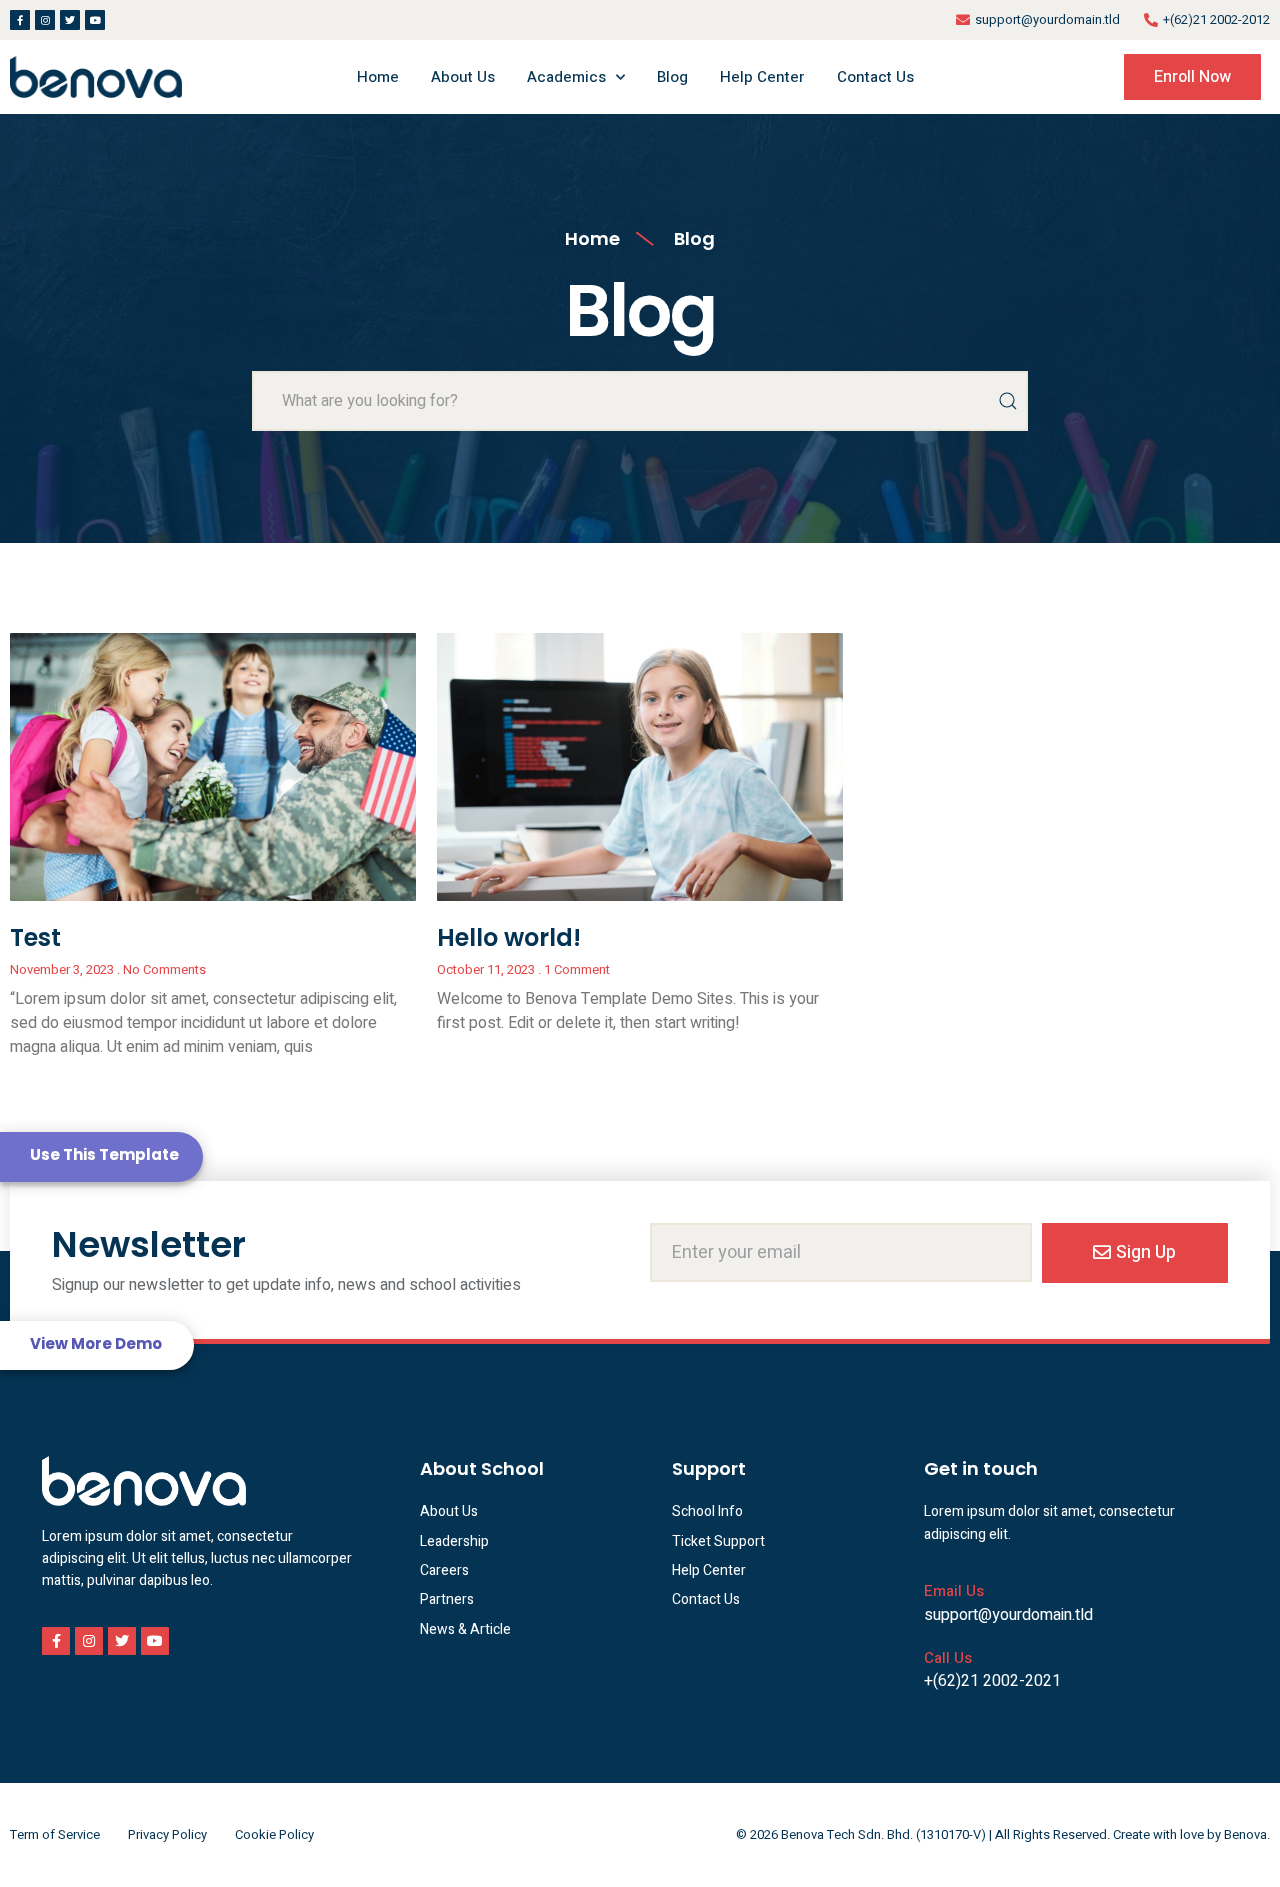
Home (378, 77)
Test (35, 937)
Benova (1245, 1834)
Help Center (762, 77)
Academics (566, 77)
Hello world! (509, 937)
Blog (672, 77)
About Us (463, 77)
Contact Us (875, 77)
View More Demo (96, 1343)
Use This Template (104, 1154)
